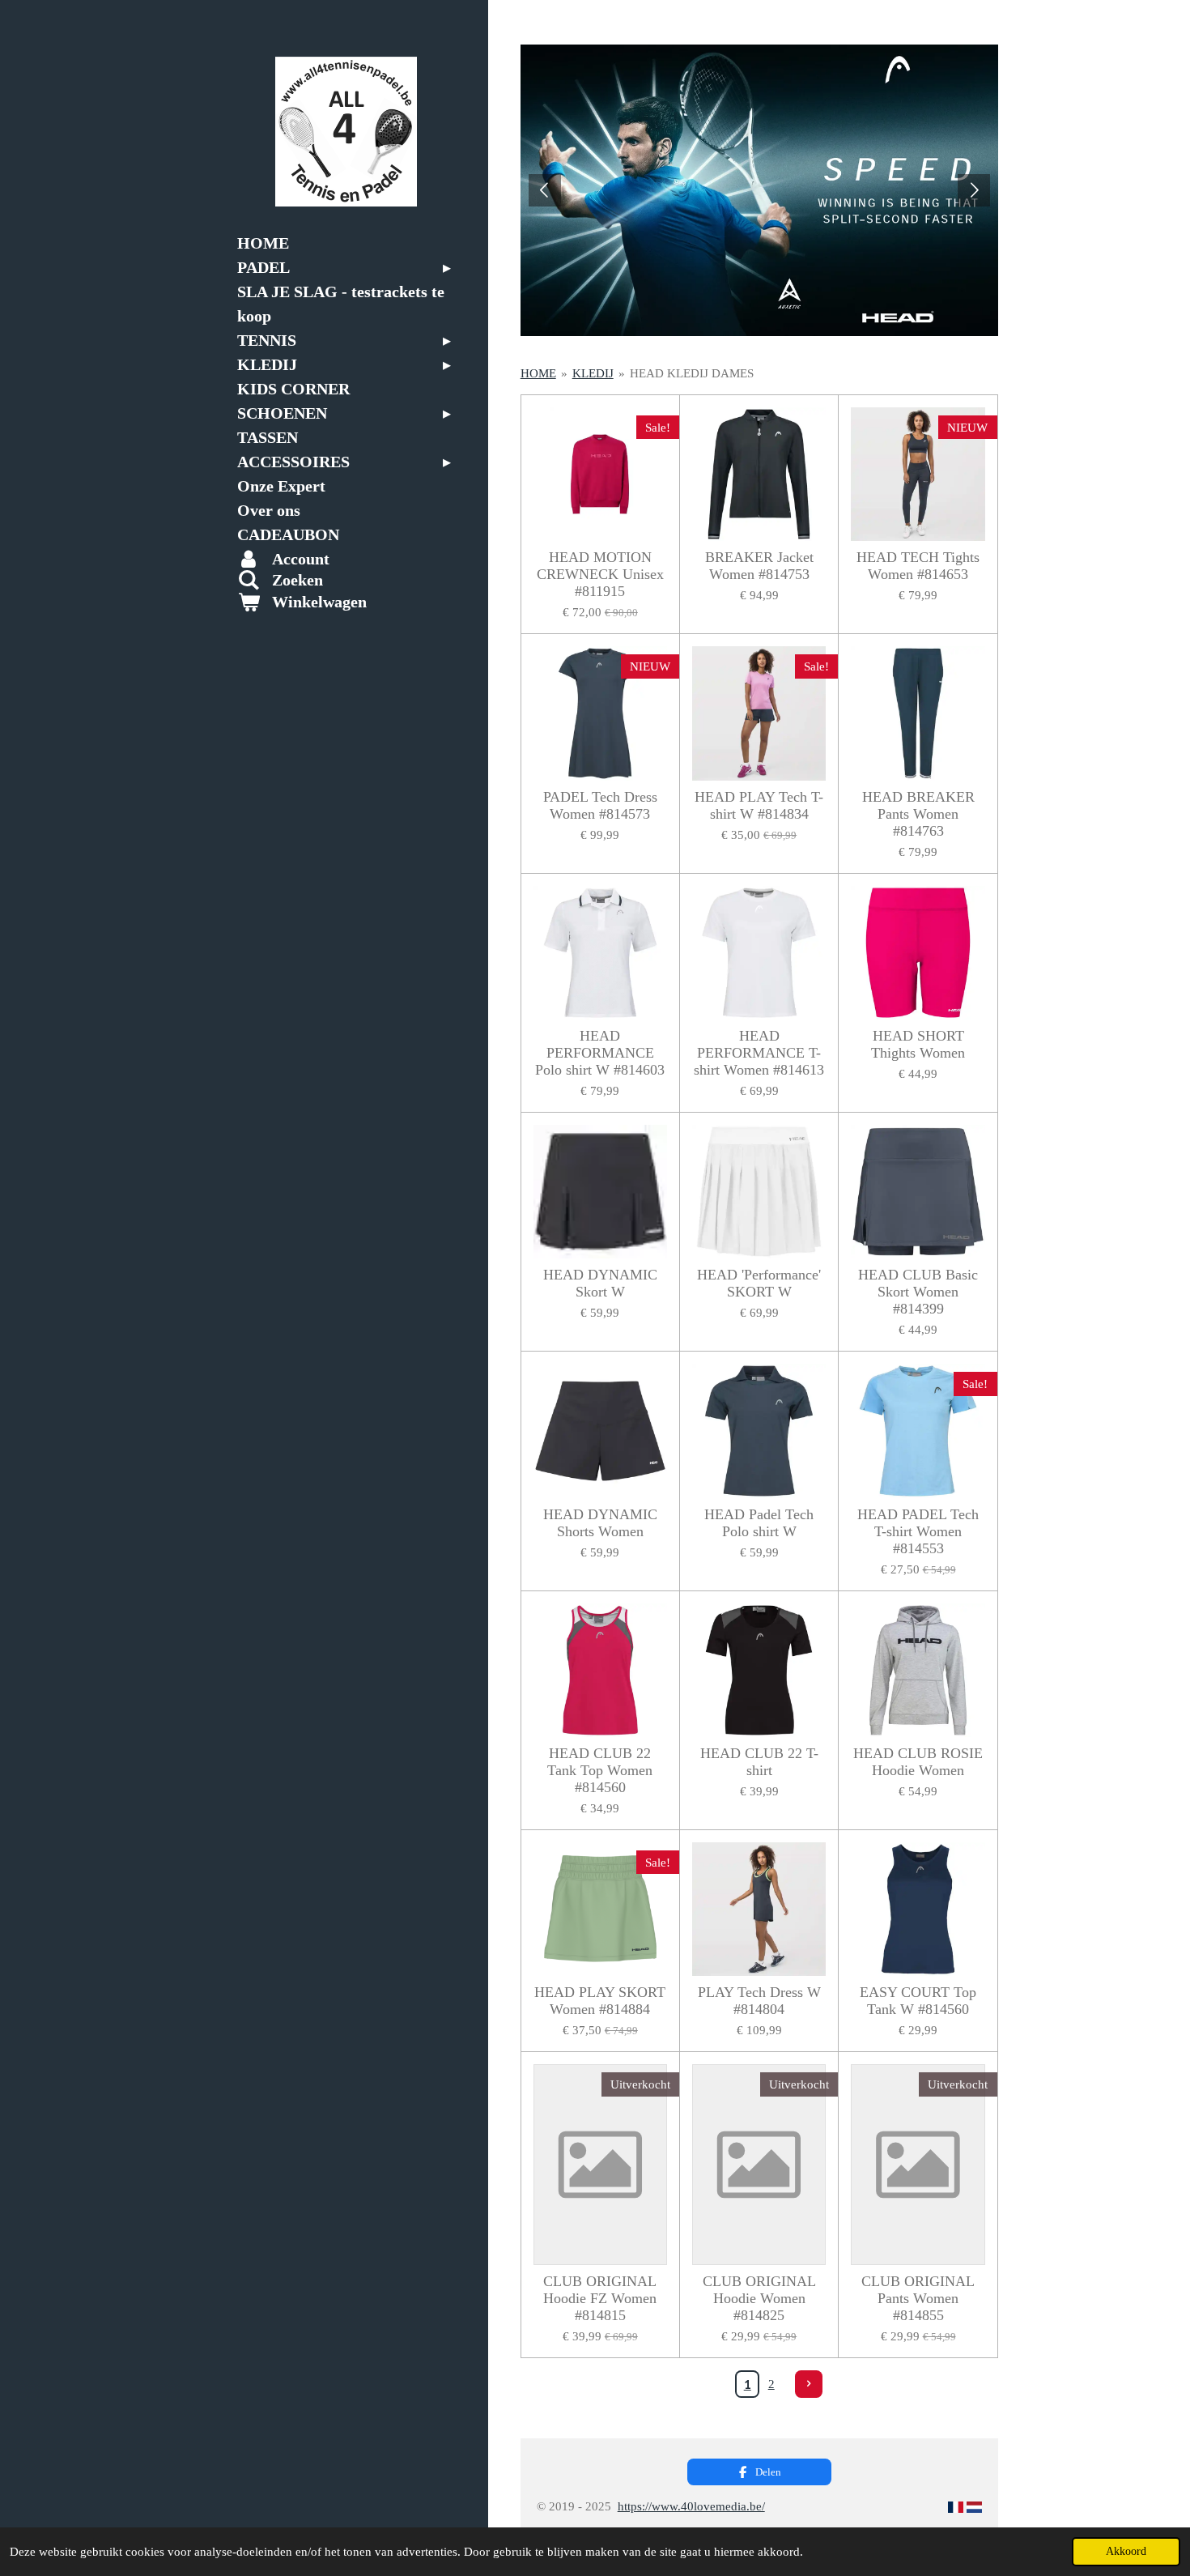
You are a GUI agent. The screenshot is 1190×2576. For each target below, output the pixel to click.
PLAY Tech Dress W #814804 (759, 2001)
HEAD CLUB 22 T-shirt (759, 1762)
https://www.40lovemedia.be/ (691, 2506)
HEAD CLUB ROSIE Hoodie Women (918, 1762)
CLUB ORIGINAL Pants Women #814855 (918, 2298)
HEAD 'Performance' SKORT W (759, 1283)
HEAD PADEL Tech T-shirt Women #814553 (918, 1531)
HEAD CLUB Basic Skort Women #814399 (918, 1292)
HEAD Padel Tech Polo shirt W (759, 1523)
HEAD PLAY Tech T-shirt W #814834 (759, 805)
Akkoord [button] (1126, 2551)
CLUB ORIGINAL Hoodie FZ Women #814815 (600, 2298)
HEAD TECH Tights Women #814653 (918, 566)
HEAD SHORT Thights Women (918, 1044)
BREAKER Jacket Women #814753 (759, 566)
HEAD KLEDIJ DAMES (692, 373)
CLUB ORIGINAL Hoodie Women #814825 (759, 2298)
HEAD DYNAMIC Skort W (600, 1283)
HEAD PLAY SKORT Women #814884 (600, 2001)
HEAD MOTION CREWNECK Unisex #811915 (600, 574)
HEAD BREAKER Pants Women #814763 (918, 814)
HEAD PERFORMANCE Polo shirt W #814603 (600, 1053)
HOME (538, 373)
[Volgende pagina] (809, 2384)
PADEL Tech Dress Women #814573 (600, 805)
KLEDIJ (593, 373)
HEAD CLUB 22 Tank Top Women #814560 (600, 1770)
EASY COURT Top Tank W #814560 (918, 2001)
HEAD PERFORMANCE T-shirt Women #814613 (759, 1053)
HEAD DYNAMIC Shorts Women (600, 1523)
